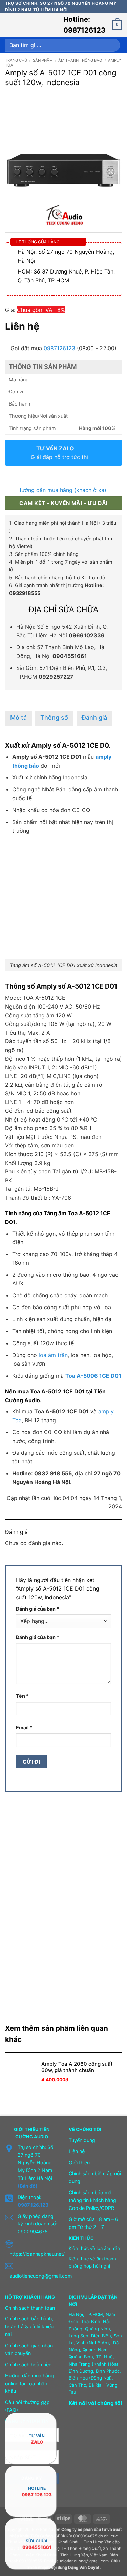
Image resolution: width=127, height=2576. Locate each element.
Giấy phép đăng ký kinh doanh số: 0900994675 (37, 2224)
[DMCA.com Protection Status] (85, 2452)
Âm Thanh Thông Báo (80, 60)
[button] (9, 25)
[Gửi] (113, 45)
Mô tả (18, 718)
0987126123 (59, 348)
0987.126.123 (33, 2205)
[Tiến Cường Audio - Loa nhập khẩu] (38, 25)
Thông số (54, 718)
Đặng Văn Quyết (84, 2568)
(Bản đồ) (28, 2186)
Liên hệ (77, 2151)
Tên (22, 1696)
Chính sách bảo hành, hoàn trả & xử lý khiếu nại (29, 2326)
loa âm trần (53, 1355)
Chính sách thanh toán (30, 2308)
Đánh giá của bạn (38, 1609)
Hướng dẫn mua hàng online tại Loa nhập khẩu (29, 2383)
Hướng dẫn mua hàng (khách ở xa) (62, 490)
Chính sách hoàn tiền (28, 2364)
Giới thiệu (79, 2163)
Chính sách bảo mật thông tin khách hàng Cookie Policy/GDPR (92, 2200)
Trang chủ (16, 60)
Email (24, 1727)
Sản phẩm (43, 60)
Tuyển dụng (82, 2140)
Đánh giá (94, 718)
